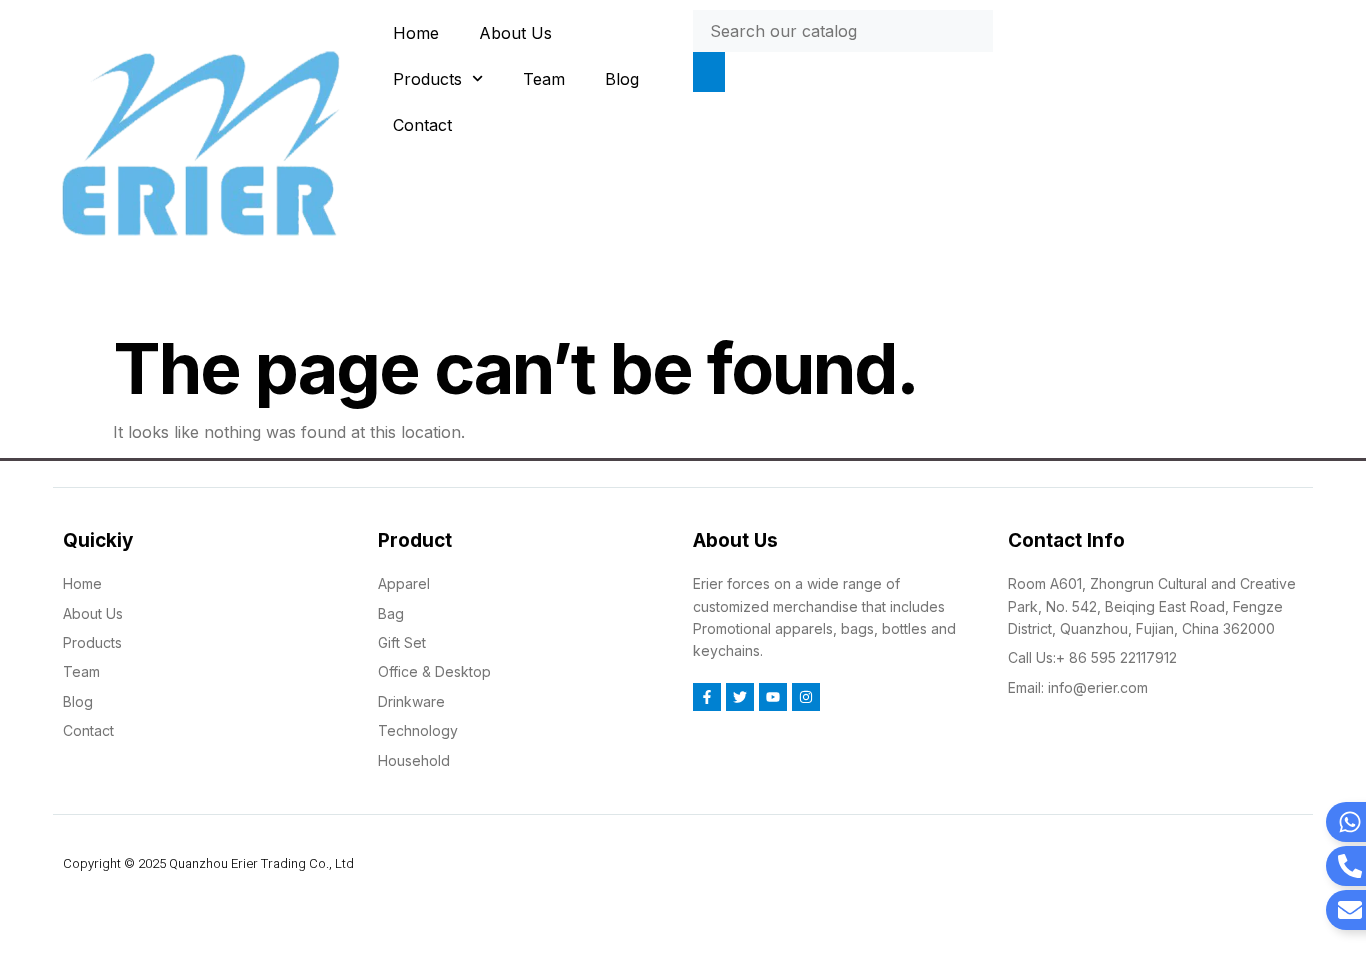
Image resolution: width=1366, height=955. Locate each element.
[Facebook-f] (707, 697)
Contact (422, 125)
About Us (515, 33)
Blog (622, 79)
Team (544, 79)
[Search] (709, 72)
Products (427, 79)
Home (416, 33)
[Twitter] (740, 697)
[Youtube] (773, 697)
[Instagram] (806, 697)
